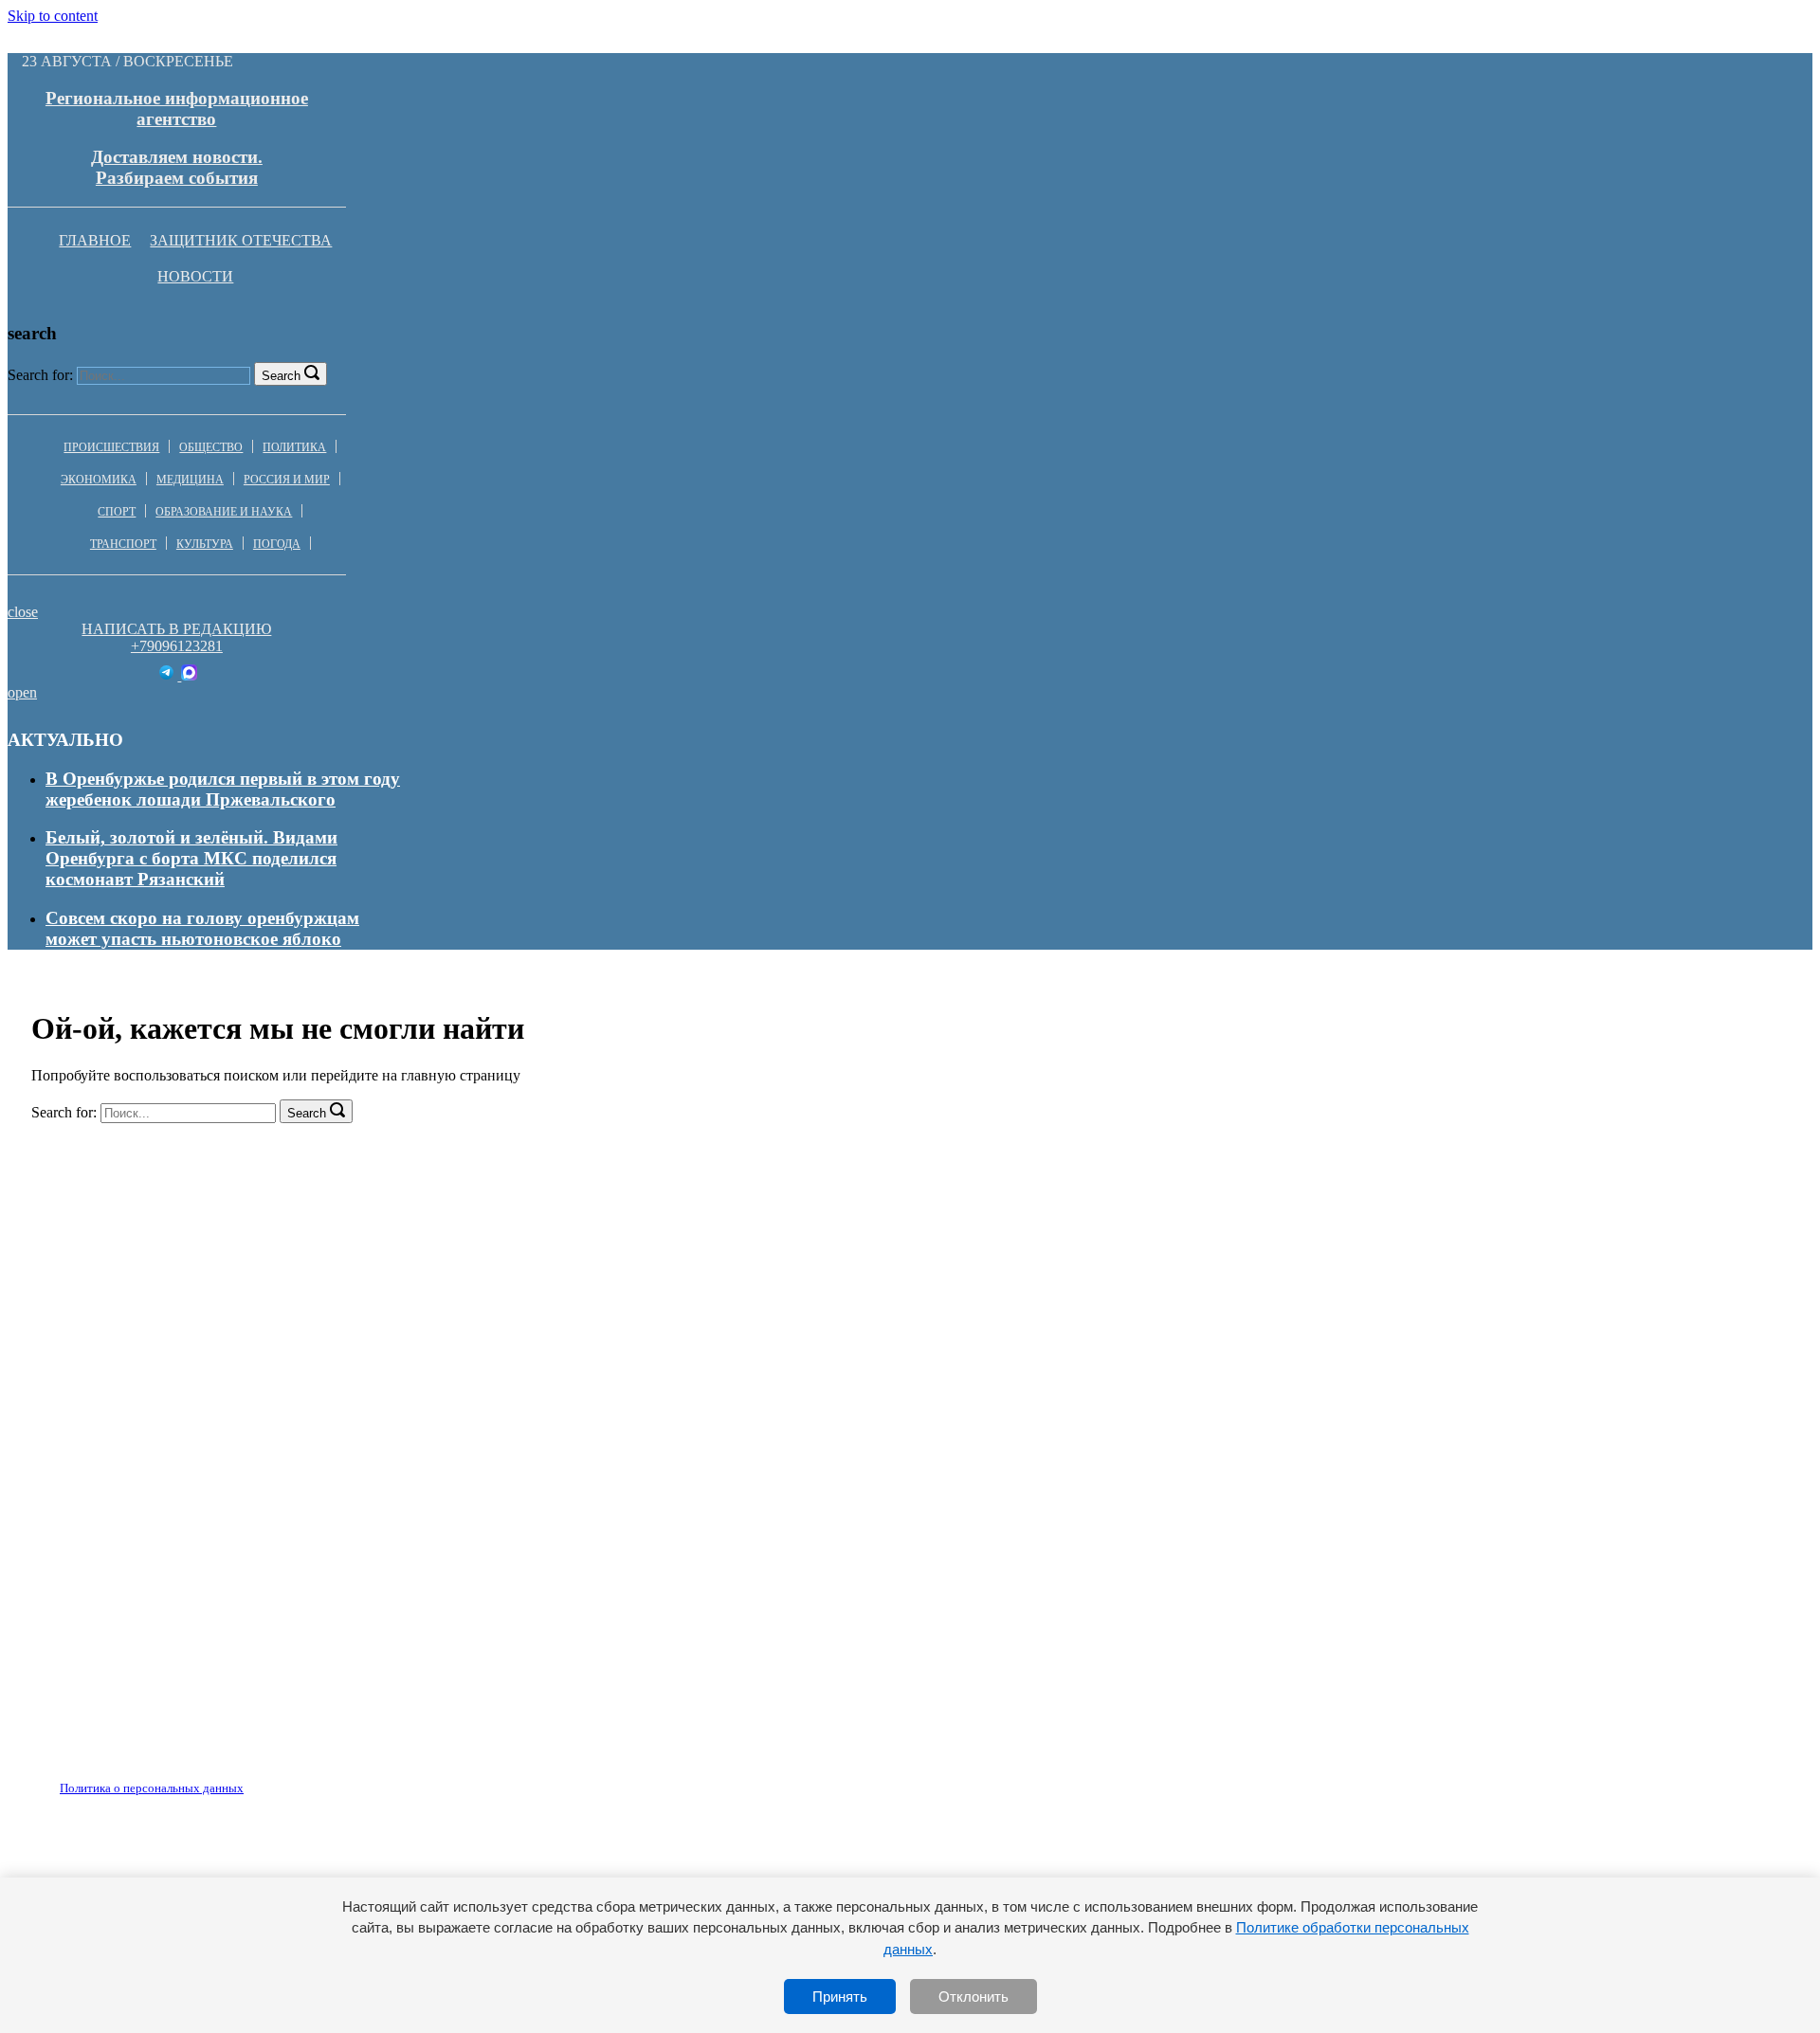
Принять (840, 1997)
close (23, 612)
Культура (205, 544)
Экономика (99, 480)
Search (281, 376)
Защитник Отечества (241, 240)
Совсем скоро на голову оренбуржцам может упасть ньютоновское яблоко (202, 928)
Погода (277, 544)
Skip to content (53, 16)
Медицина (190, 480)
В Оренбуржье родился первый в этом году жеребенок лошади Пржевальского (223, 789)
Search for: (40, 375)
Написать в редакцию (176, 629)
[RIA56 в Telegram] (168, 675)
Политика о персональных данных (152, 1788)
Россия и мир (287, 480)
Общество (211, 447)
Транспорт (123, 544)
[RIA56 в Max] (189, 675)
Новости (195, 276)
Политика (294, 447)
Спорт (117, 512)
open (22, 692)
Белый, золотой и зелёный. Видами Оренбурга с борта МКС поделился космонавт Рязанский (191, 858)
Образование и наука (224, 512)
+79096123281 (177, 646)
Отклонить (974, 1997)
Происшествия (111, 447)
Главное (95, 240)
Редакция (136, 1777)
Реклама (227, 1777)
